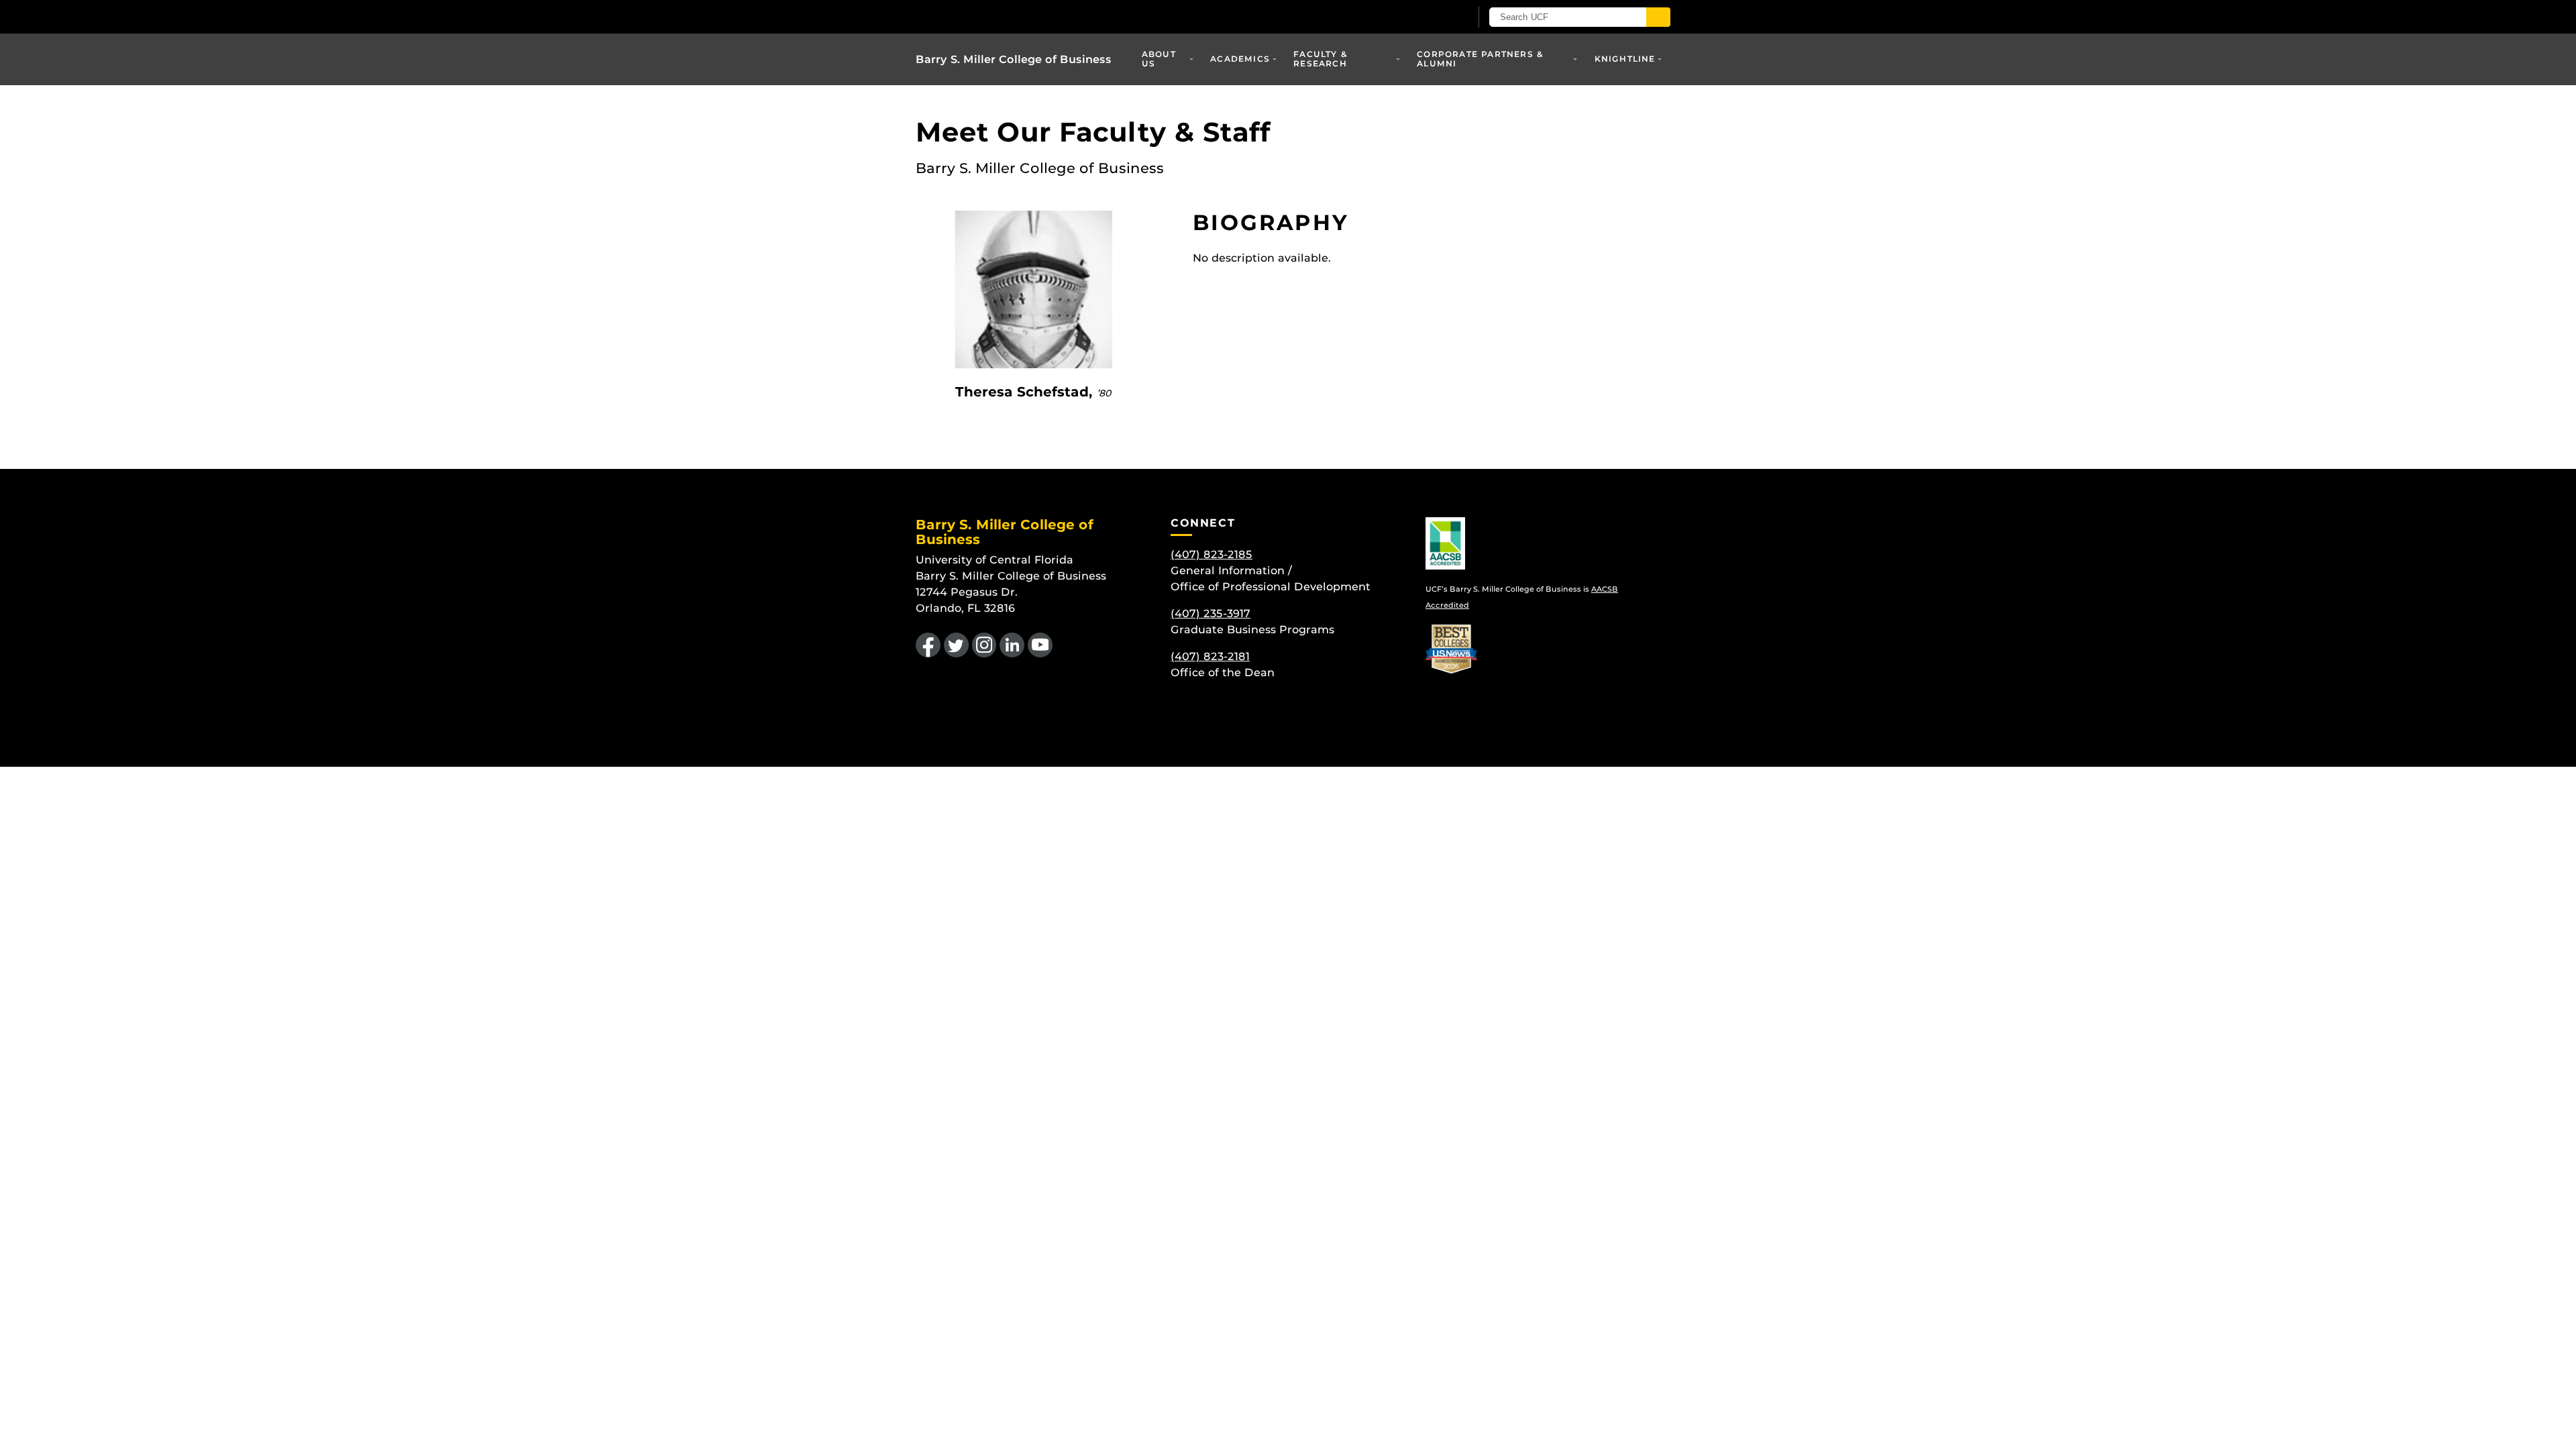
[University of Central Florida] (1014, 16)
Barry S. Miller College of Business (1014, 59)
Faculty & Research (1321, 59)
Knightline (1625, 59)
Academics (1240, 59)
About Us (1159, 59)
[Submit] (1658, 17)
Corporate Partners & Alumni (1480, 59)
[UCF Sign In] (1427, 17)
